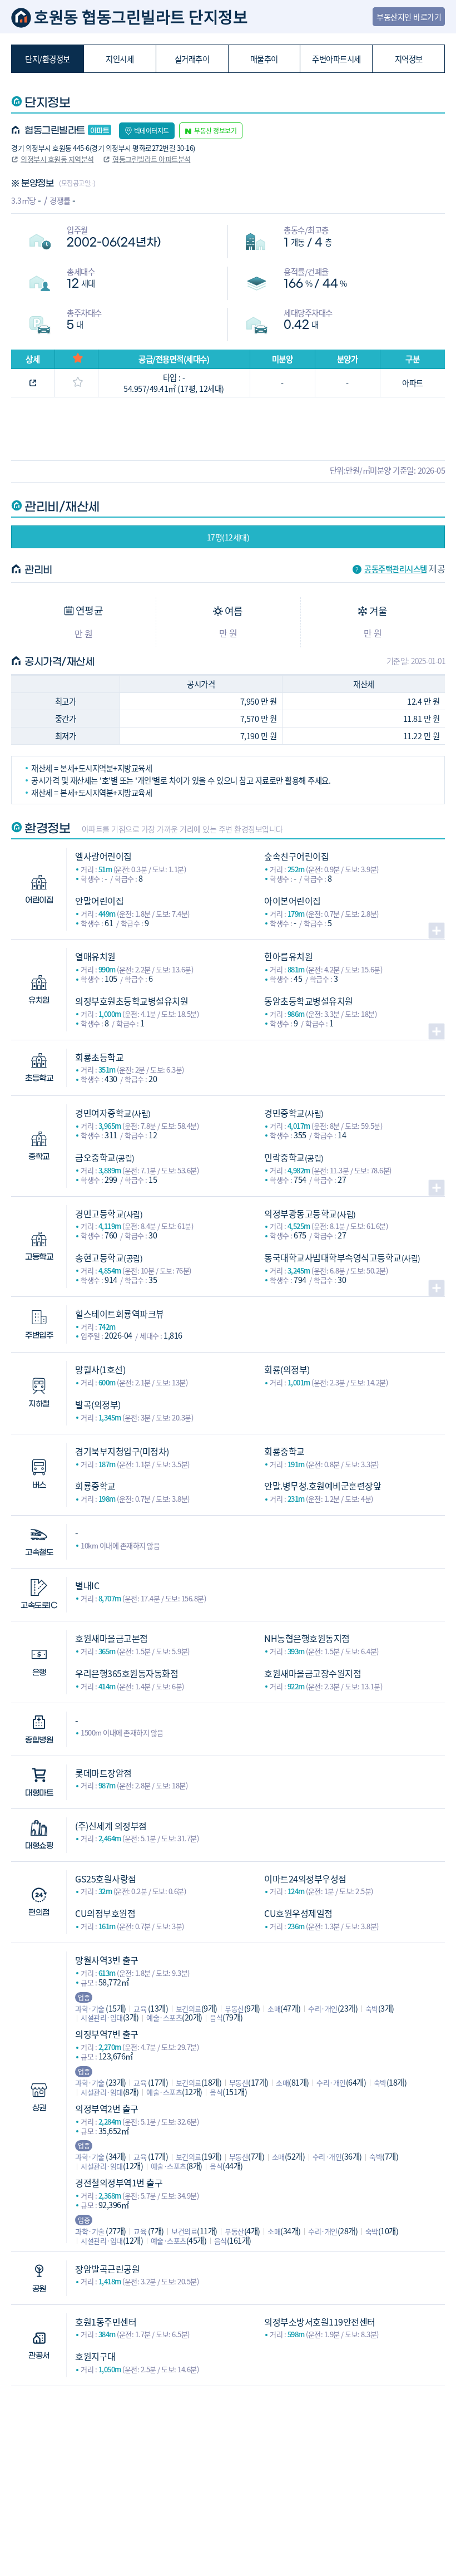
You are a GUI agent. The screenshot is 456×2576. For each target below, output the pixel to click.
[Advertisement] (228, 2464)
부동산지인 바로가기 (409, 17)
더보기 (437, 931)
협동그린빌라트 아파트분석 (152, 159)
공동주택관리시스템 (396, 569)
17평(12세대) (228, 537)
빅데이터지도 (152, 131)
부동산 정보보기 (215, 131)
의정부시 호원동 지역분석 (57, 159)
